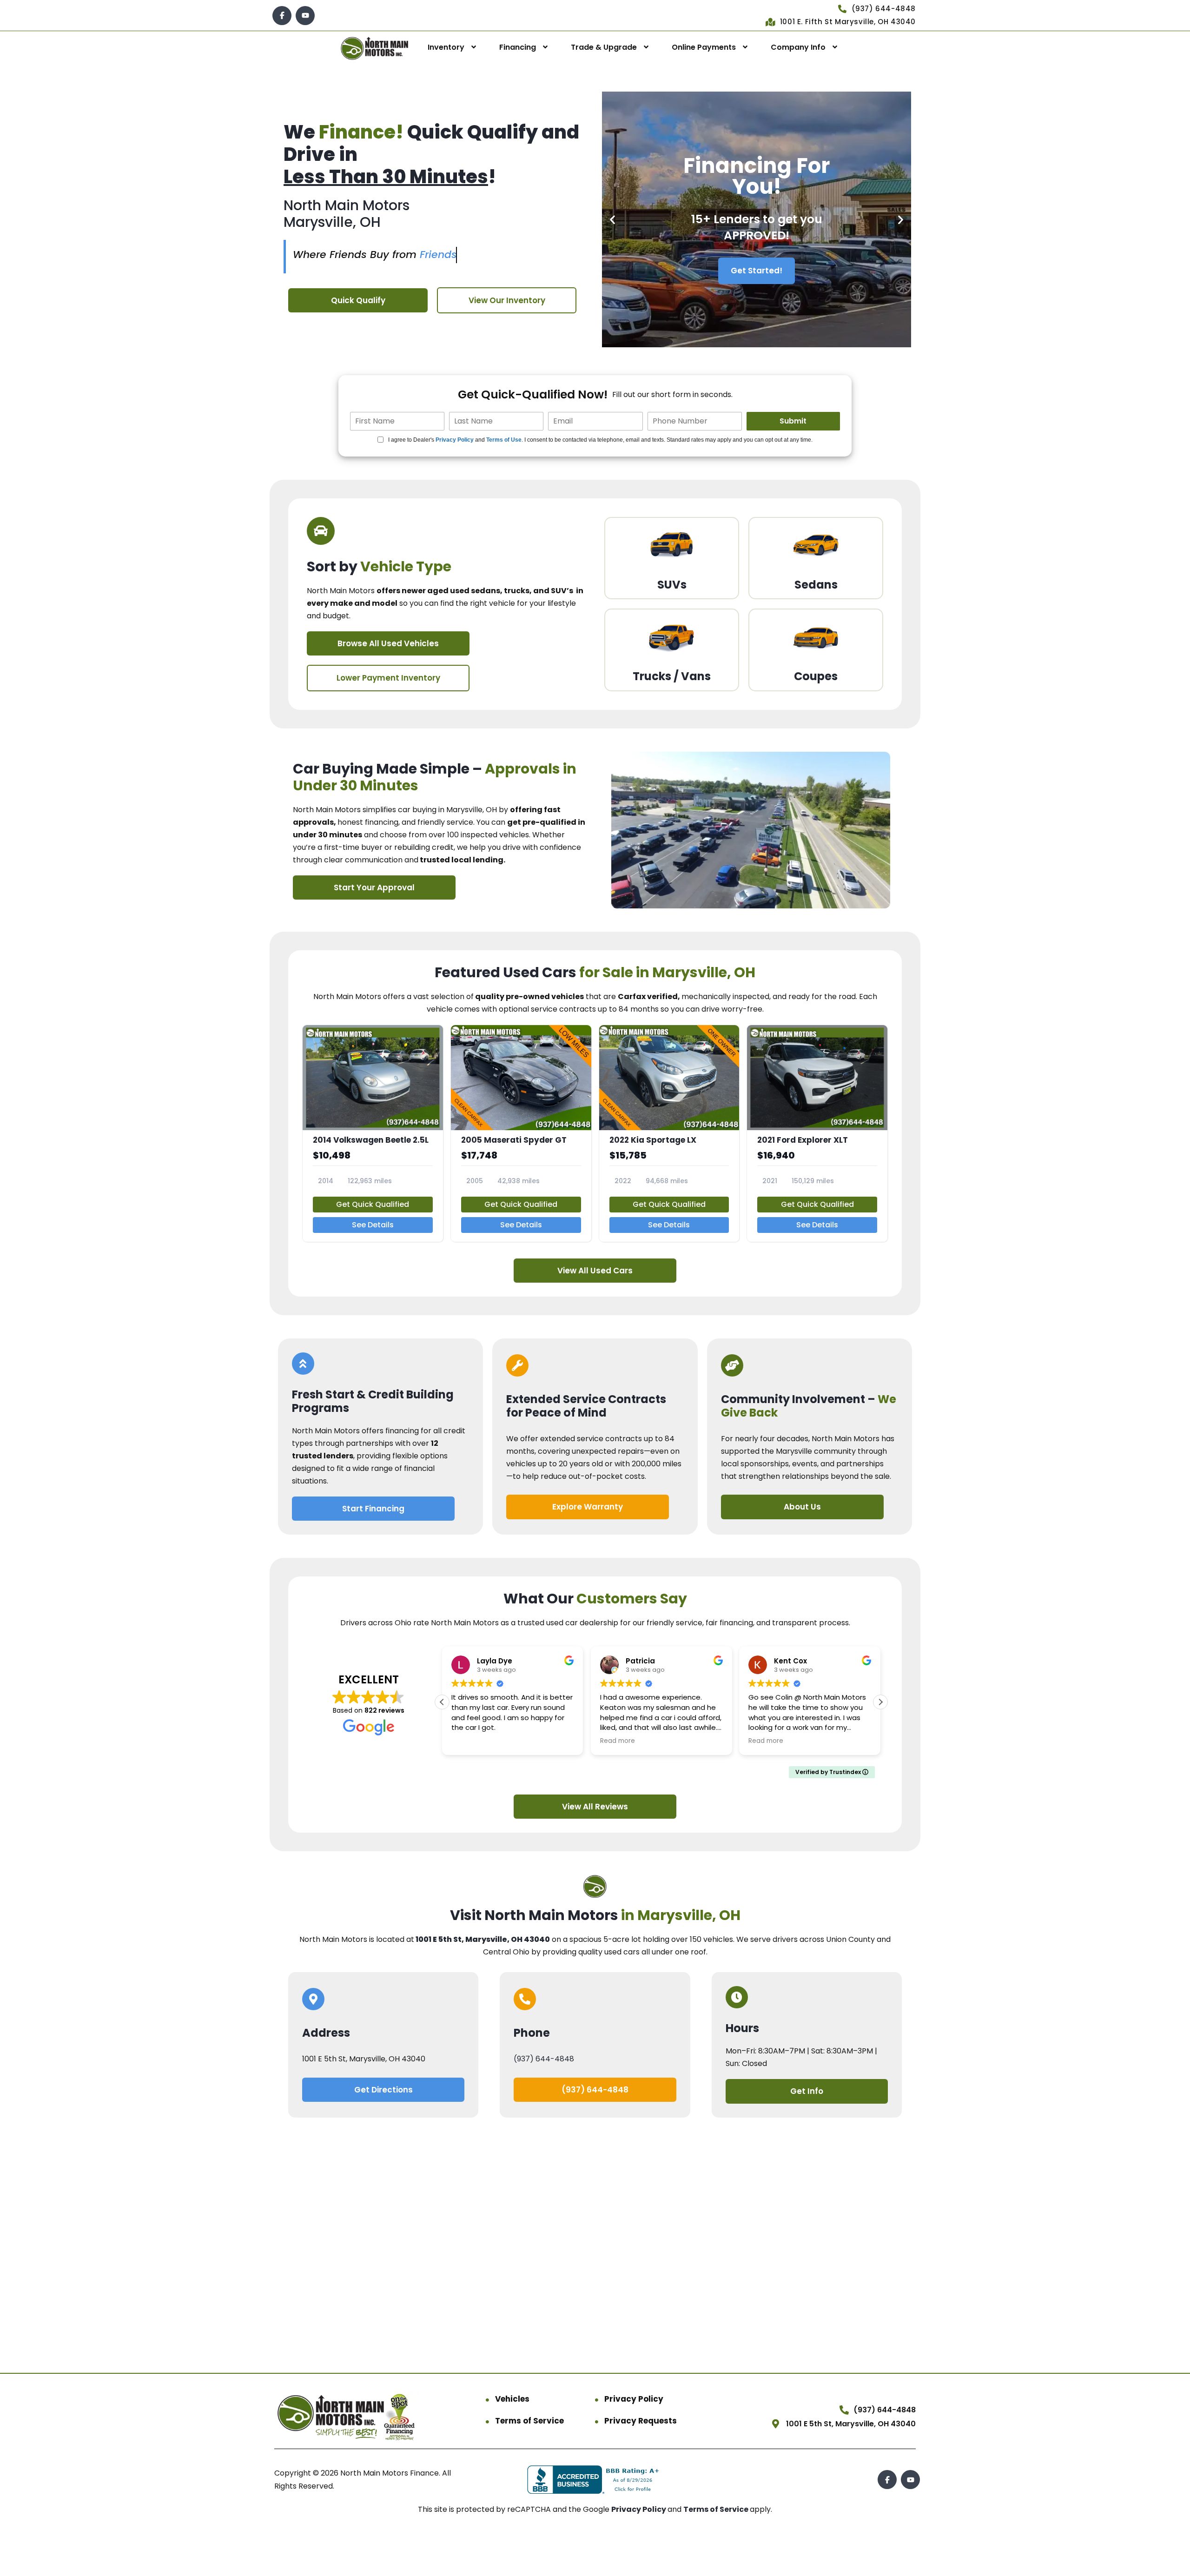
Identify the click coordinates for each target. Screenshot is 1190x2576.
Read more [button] (618, 1741)
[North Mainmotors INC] (375, 48)
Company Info (798, 47)
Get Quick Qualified (373, 1204)
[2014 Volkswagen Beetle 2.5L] (373, 1133)
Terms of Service (529, 2421)
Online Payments (704, 47)
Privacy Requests (641, 2421)
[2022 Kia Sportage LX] (669, 1133)
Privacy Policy (455, 440)
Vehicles (512, 2399)
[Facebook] (282, 16)
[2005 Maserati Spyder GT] (521, 1133)
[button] (612, 220)
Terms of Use (504, 440)
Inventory (446, 47)
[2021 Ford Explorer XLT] (817, 1133)
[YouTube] (305, 16)
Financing (518, 47)
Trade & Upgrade (604, 47)
